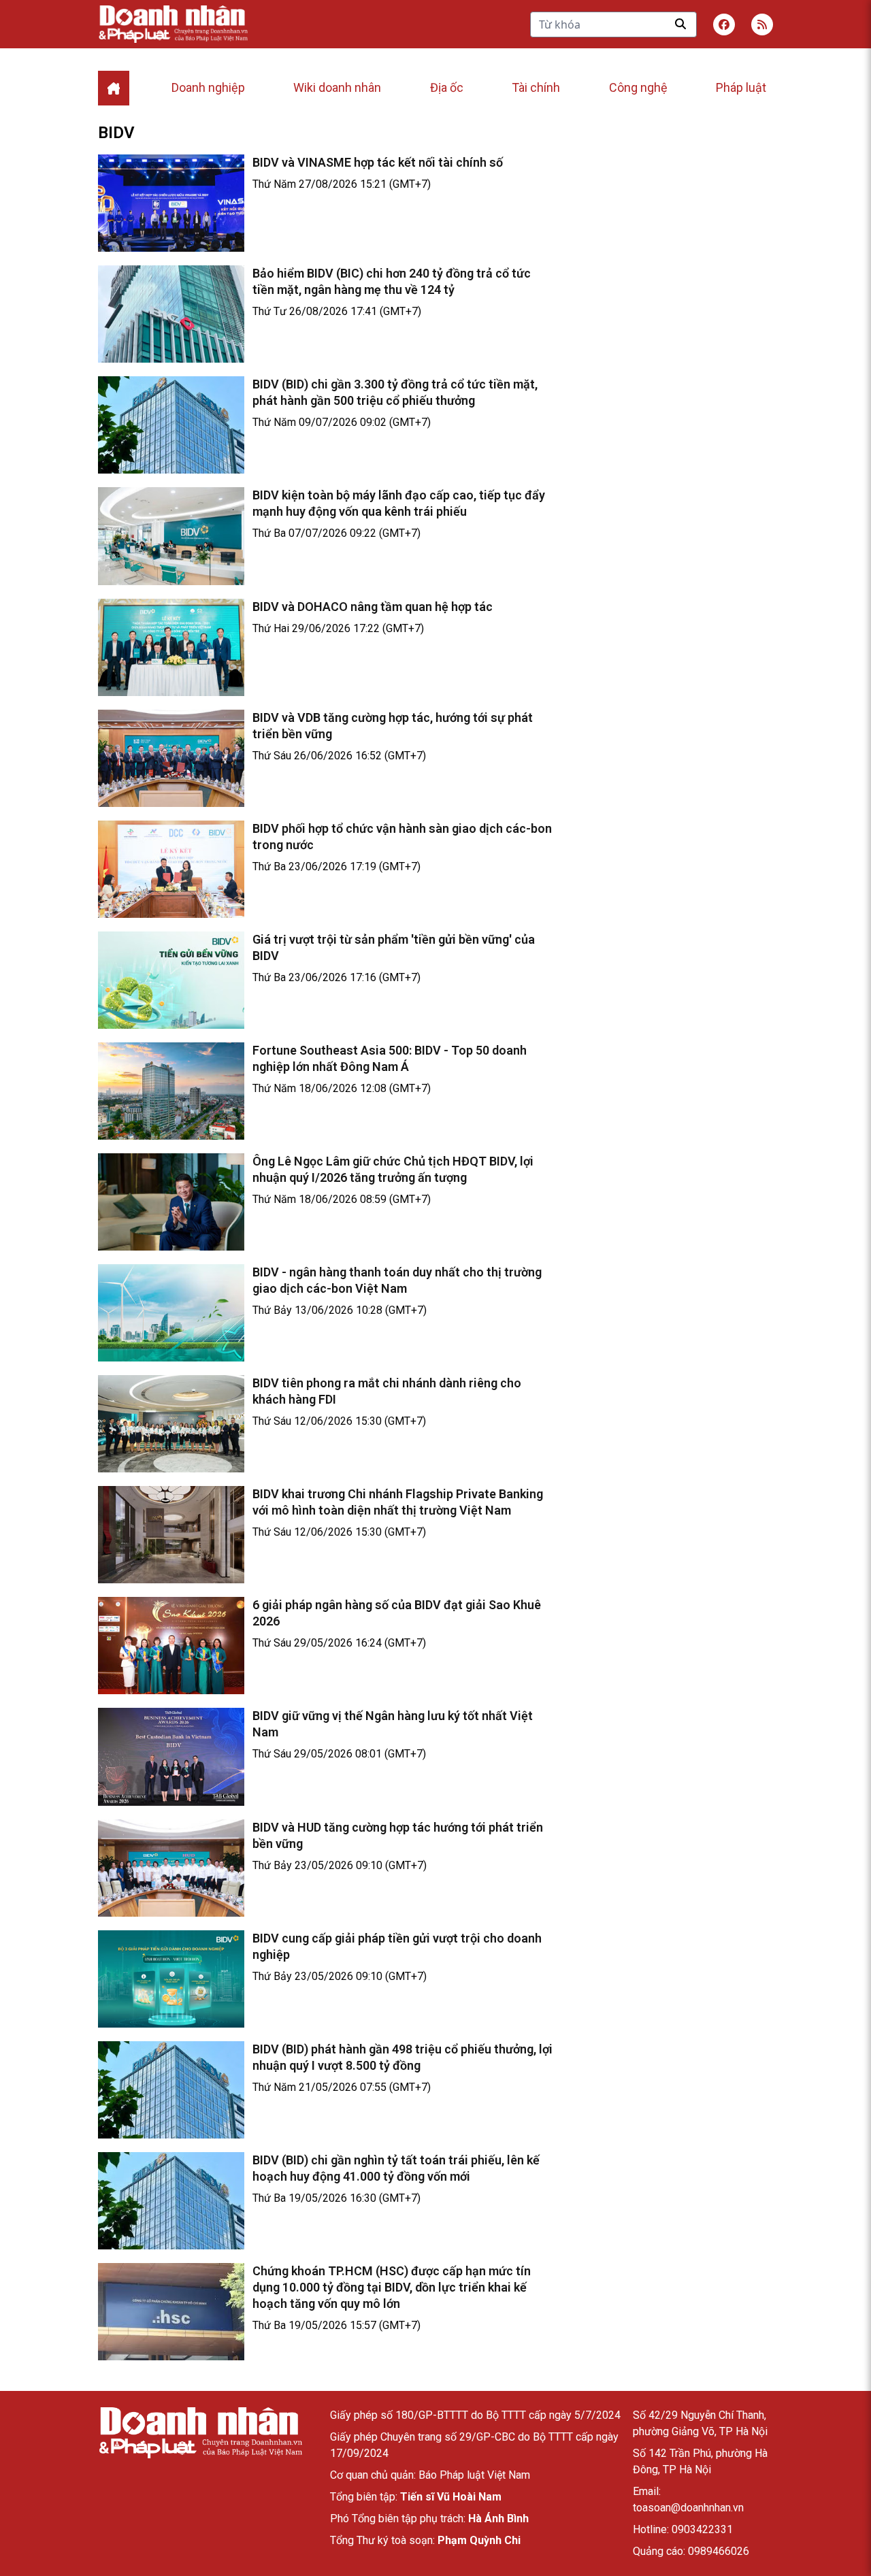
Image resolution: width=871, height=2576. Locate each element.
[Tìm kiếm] (680, 24)
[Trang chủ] (200, 2433)
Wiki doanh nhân (337, 87)
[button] (762, 24)
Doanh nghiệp (208, 87)
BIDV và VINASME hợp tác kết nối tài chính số (378, 162)
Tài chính (536, 87)
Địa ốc (447, 87)
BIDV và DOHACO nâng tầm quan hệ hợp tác (373, 607)
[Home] (114, 88)
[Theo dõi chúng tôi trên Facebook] (724, 24)
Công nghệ (638, 87)
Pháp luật (741, 87)
